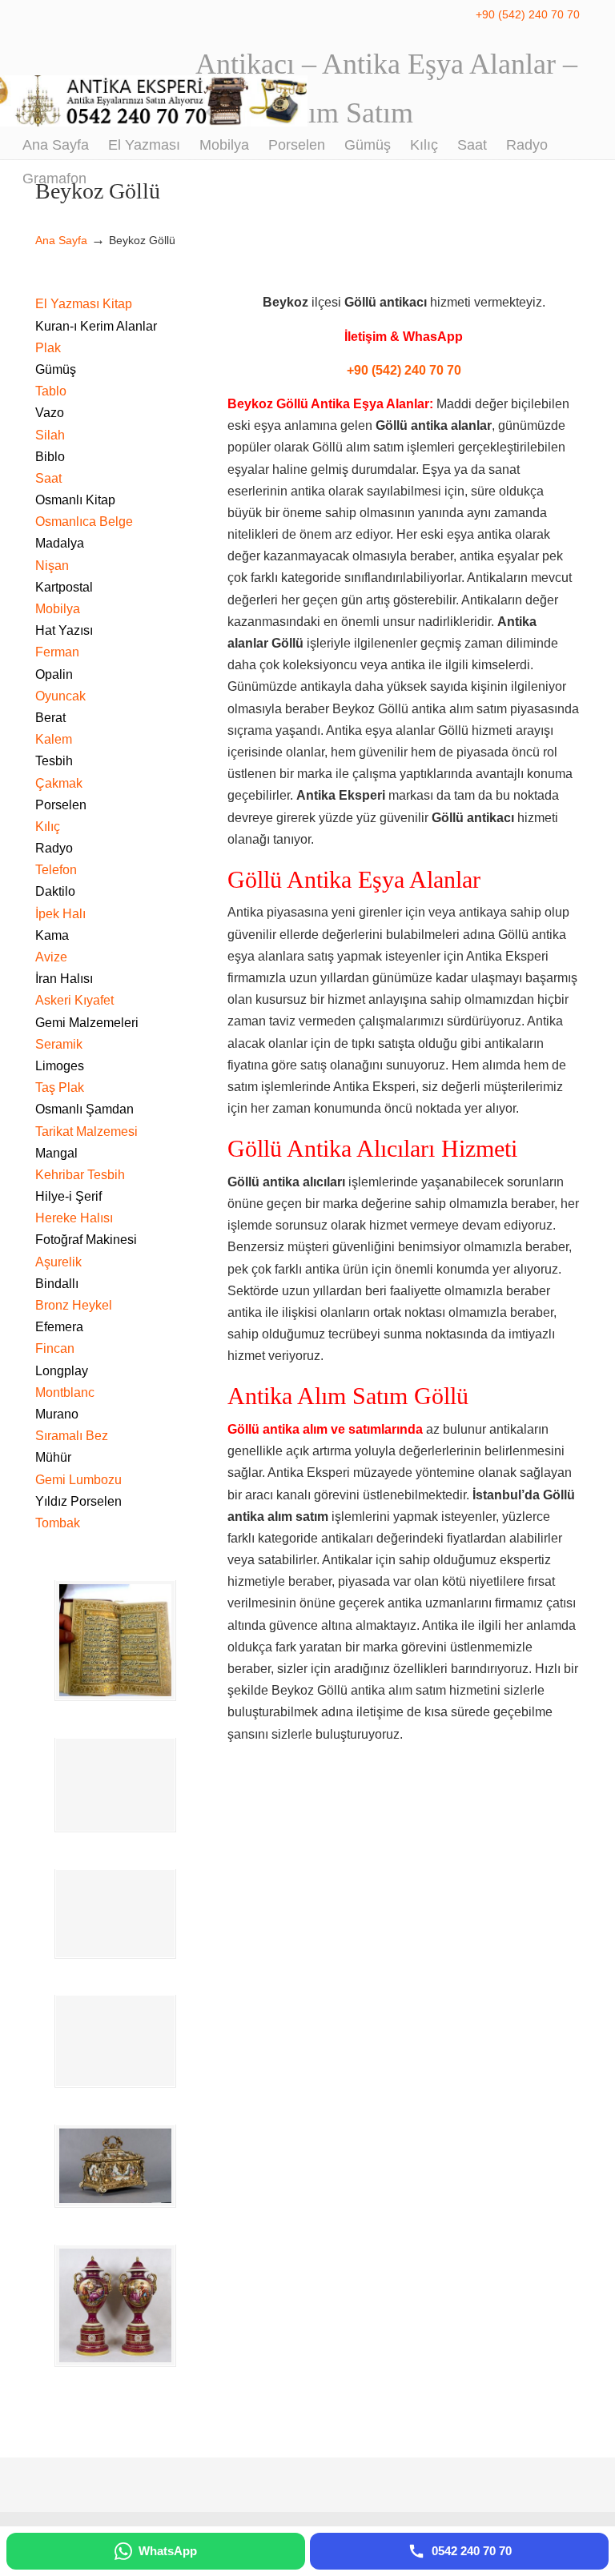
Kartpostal (64, 587)
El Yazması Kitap (84, 304)
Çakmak (59, 783)
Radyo (54, 848)
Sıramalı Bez (72, 1436)
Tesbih (54, 761)
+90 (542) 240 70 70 (528, 14)
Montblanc (65, 1392)
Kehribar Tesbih (80, 1175)
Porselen (61, 805)
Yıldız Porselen (78, 1501)
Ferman (57, 652)
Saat (48, 478)
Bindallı (57, 1284)
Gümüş (56, 369)
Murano (57, 1414)
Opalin (54, 674)
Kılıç (48, 827)
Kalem (54, 739)
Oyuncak (60, 696)
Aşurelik (58, 1262)
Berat (50, 718)
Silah (50, 435)
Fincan (55, 1348)
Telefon (56, 870)
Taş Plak (60, 1087)
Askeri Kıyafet (74, 1000)
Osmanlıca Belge (84, 522)
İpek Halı (60, 914)
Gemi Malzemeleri (87, 1023)
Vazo (50, 413)
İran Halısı (64, 979)
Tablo (51, 391)
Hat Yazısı (64, 630)
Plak (48, 348)
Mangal (56, 1153)
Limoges (60, 1066)
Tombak (58, 1523)
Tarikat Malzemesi (86, 1132)
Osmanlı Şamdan (84, 1109)
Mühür (53, 1457)
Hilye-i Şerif (68, 1196)
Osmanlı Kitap (75, 500)
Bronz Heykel (74, 1305)
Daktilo (55, 891)
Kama (52, 935)
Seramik (59, 1044)
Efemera (59, 1327)
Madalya (60, 543)
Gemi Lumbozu (78, 1480)
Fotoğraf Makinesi (86, 1240)
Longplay (62, 1371)
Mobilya (58, 609)
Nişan (52, 566)
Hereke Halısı (74, 1218)
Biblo (50, 457)
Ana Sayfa (61, 240)
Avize (51, 957)
